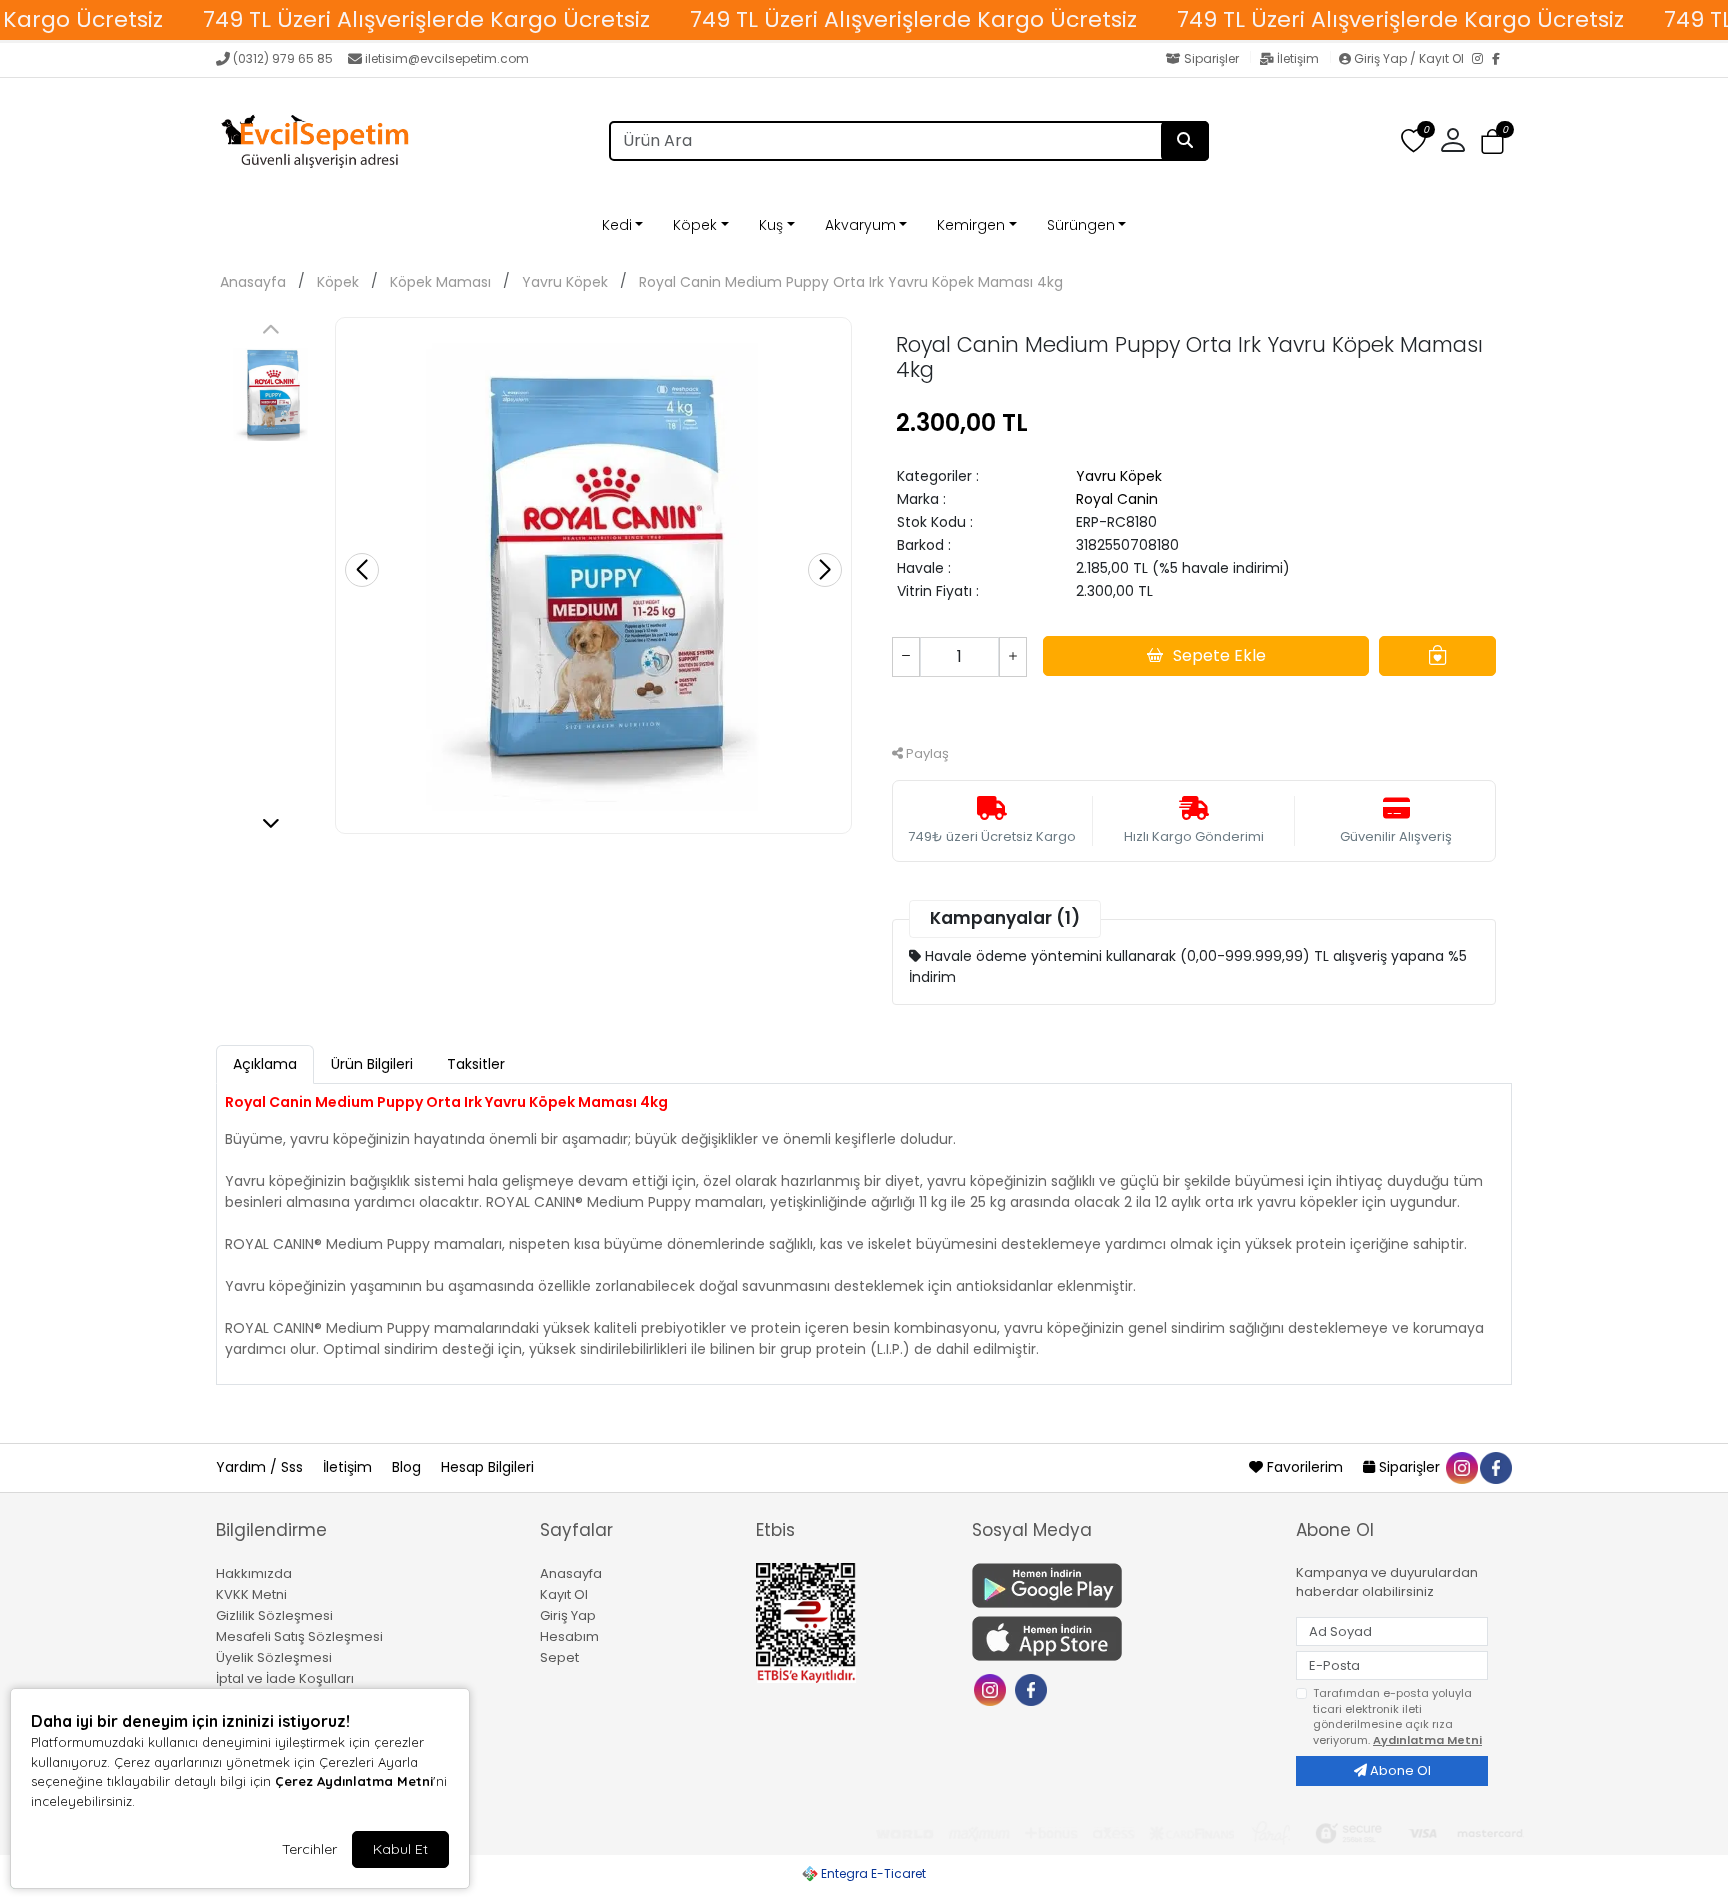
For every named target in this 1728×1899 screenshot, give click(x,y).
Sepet (559, 1657)
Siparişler (1211, 58)
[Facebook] (1502, 60)
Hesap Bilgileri (487, 1467)
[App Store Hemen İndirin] (1122, 1638)
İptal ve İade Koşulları (285, 1678)
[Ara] (1185, 141)
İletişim (1298, 58)
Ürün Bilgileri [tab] (372, 1064)
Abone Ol (1399, 1770)
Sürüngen (1081, 225)
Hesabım (569, 1636)
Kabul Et (400, 1849)
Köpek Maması (440, 282)
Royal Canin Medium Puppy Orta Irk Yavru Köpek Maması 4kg (851, 282)
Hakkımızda (254, 1573)
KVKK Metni (251, 1594)
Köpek (695, 225)
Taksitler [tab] (476, 1064)
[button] (1492, 142)
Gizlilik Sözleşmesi (274, 1615)
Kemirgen (971, 225)
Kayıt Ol (564, 1594)
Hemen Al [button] (1194, 708)
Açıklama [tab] (265, 1064)
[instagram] (1461, 1467)
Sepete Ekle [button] (1219, 655)
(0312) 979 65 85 (283, 58)
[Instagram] (1482, 60)
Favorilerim (1305, 1467)
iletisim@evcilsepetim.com (447, 58)
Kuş (771, 225)
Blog (408, 1467)
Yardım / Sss (261, 1467)
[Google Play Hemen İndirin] (1122, 1585)
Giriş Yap (568, 1615)
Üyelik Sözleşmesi (274, 1657)
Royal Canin (1117, 499)
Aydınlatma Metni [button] (1427, 1740)
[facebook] (1495, 1467)
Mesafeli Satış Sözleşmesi (299, 1636)
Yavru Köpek (565, 282)
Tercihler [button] (309, 1849)
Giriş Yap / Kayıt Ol (1409, 58)
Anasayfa (253, 282)
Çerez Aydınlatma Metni (354, 1781)
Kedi (617, 225)
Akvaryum (860, 225)
